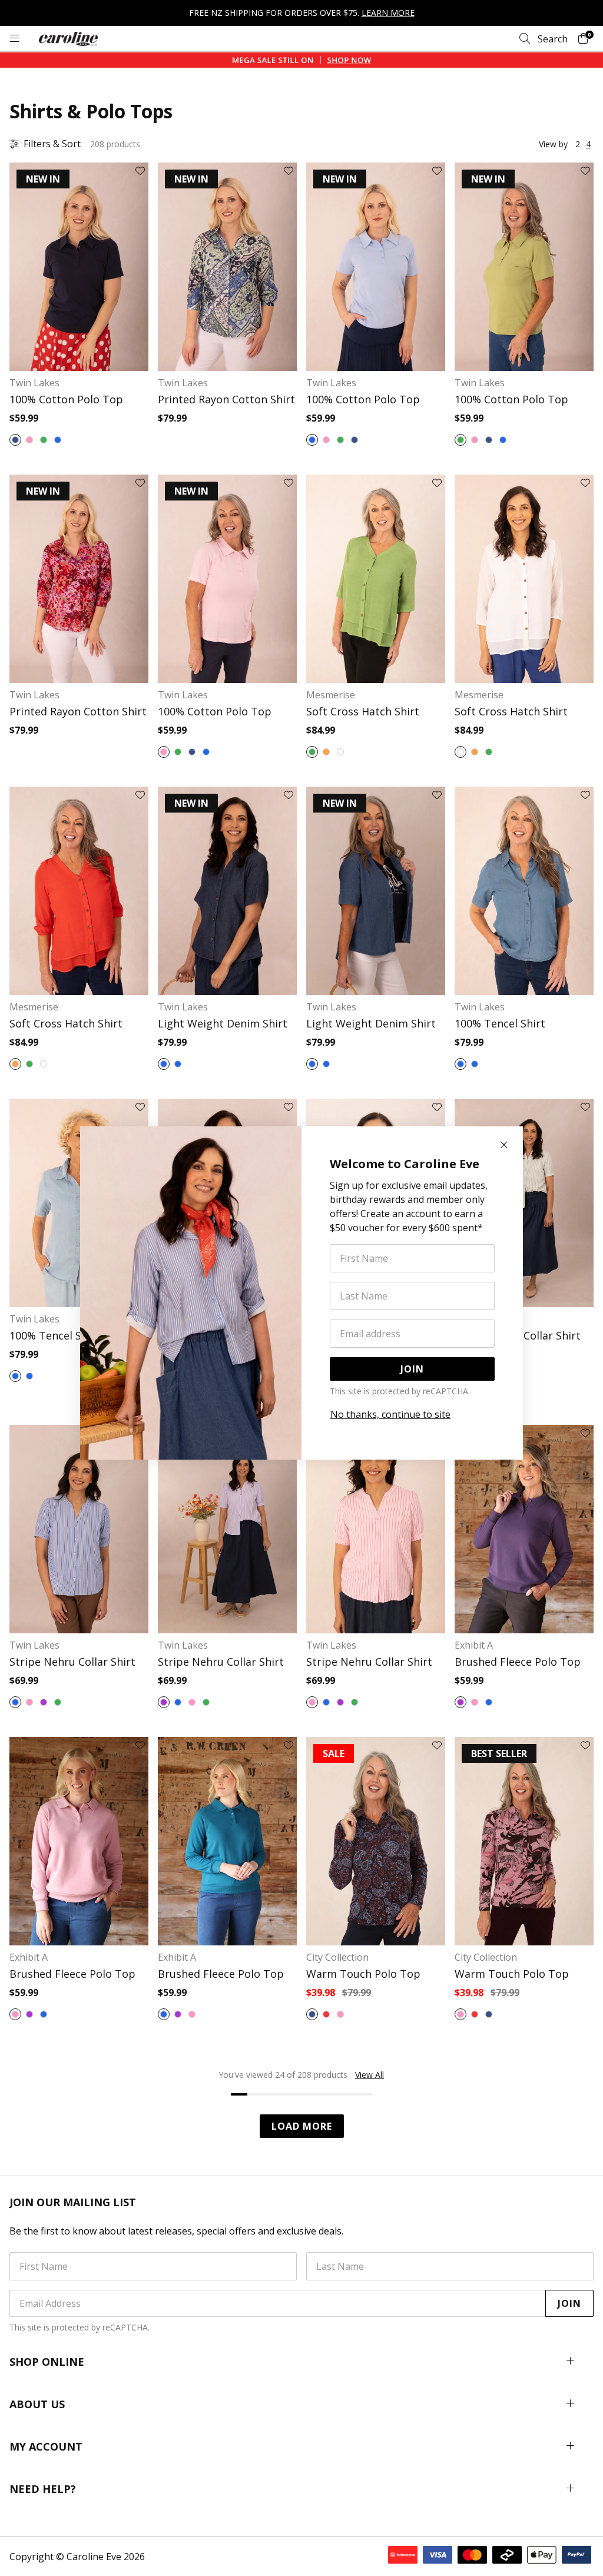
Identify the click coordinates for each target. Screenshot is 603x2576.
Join (412, 1369)
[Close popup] (504, 1145)
